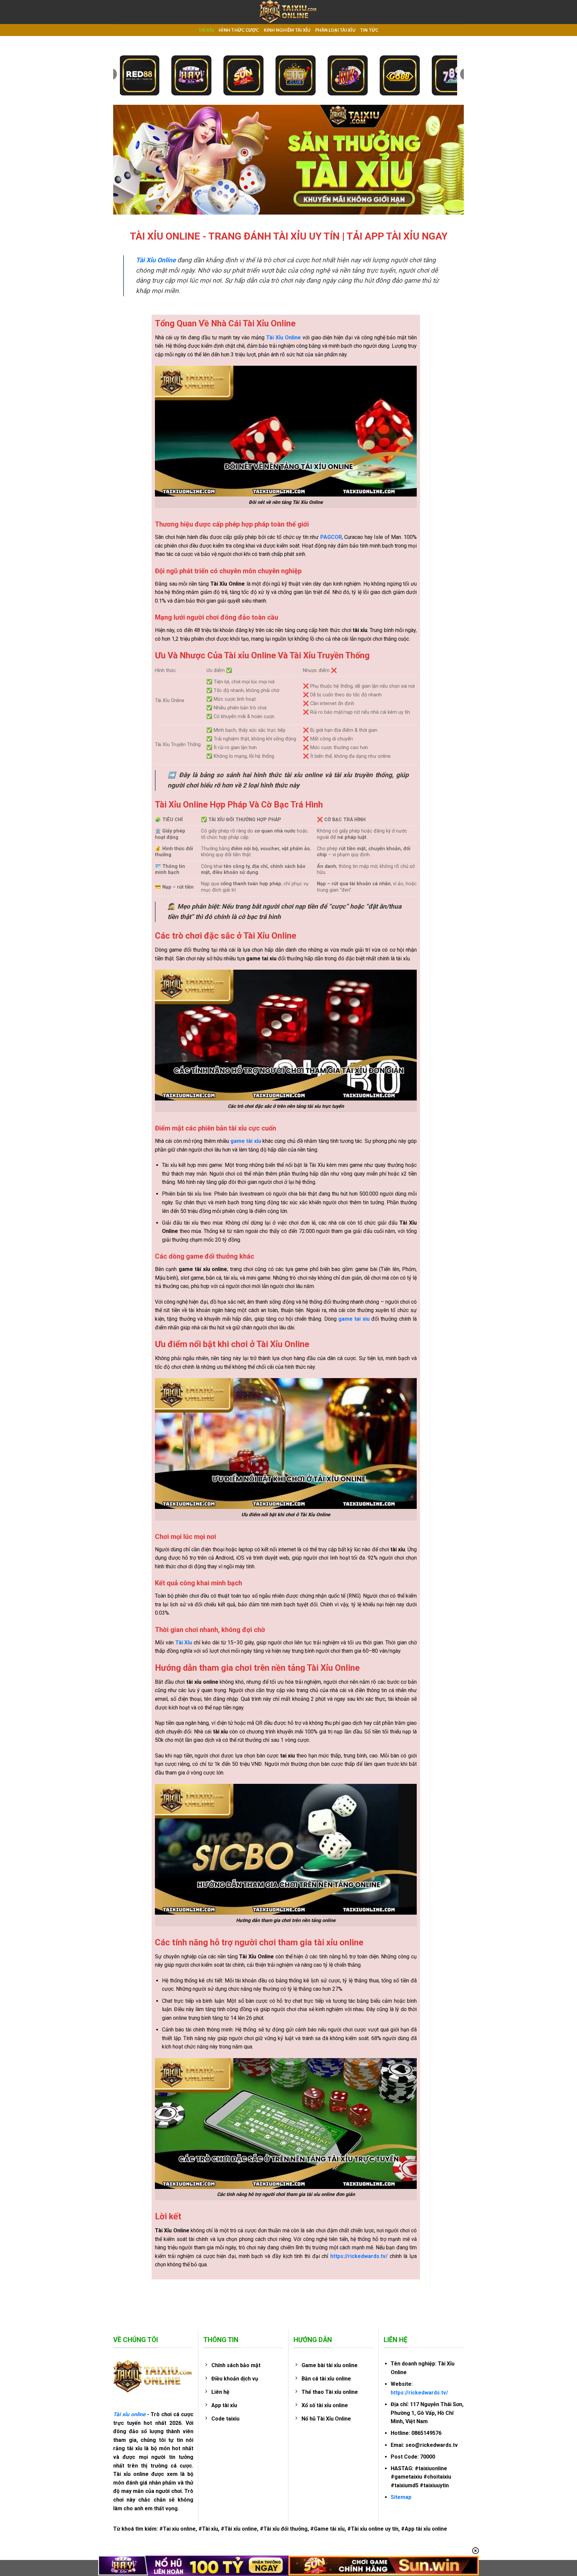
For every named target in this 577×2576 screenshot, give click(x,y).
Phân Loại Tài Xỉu (335, 30)
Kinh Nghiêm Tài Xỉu (287, 30)
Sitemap (401, 2497)
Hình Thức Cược (239, 30)
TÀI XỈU (206, 30)
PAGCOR (331, 537)
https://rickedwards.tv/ (419, 2393)
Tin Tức (369, 30)
